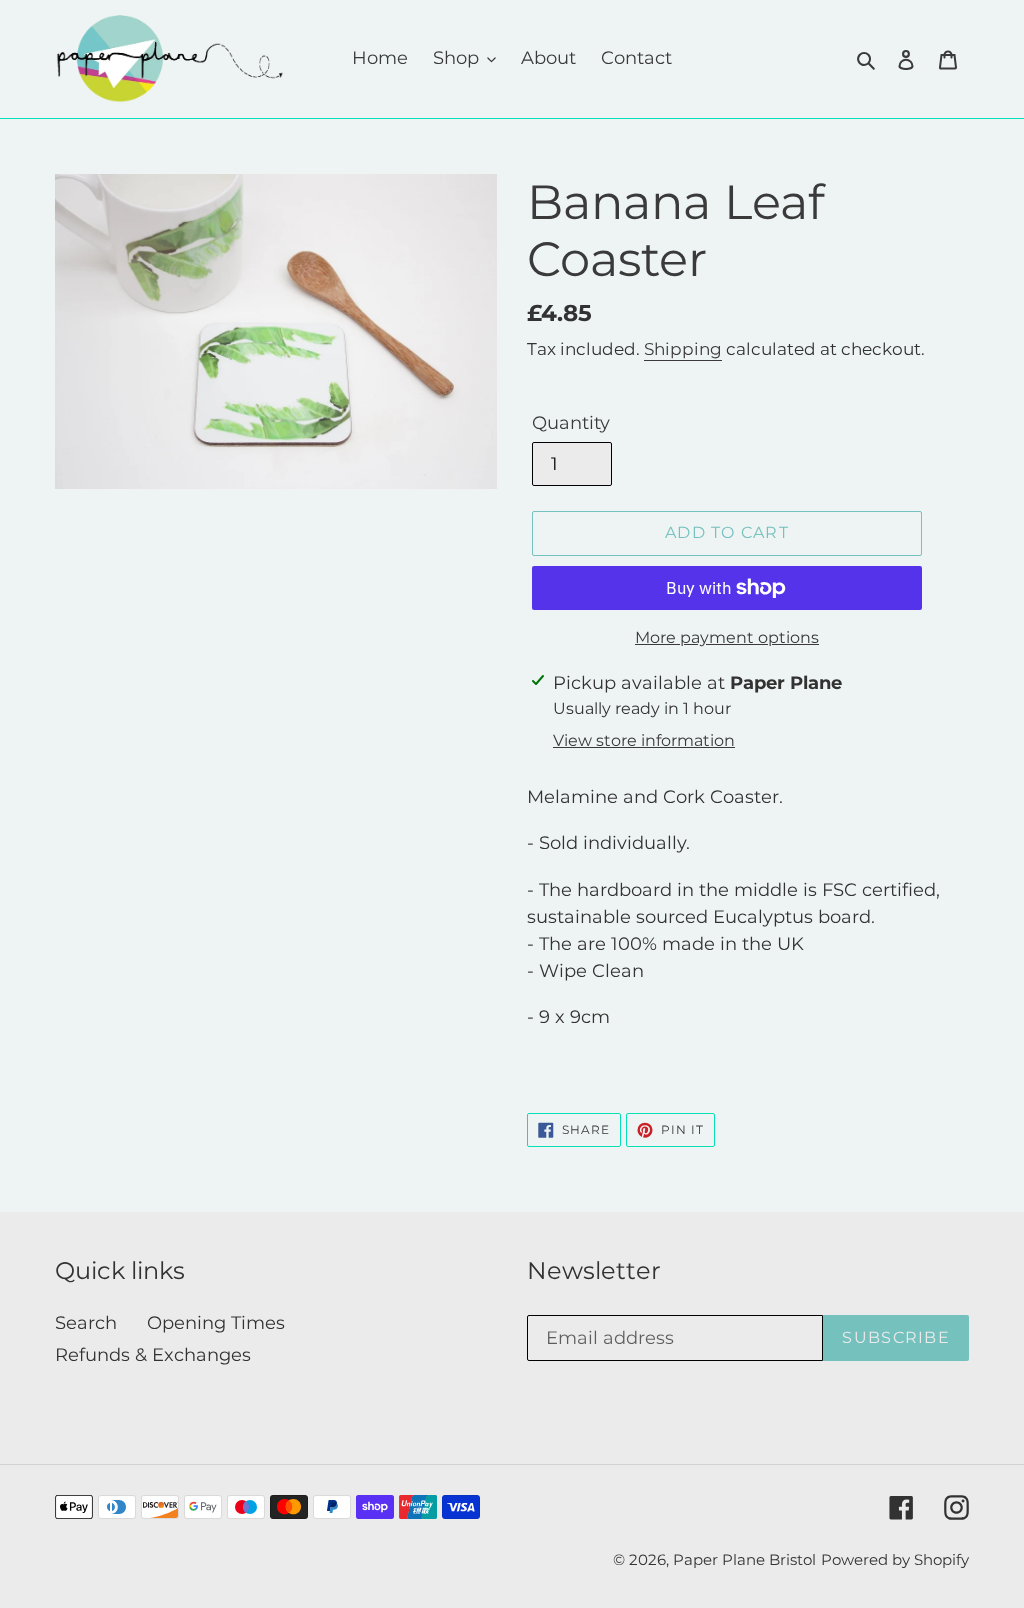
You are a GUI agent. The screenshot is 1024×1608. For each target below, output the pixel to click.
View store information (644, 740)
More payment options (727, 637)
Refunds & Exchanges (153, 1355)
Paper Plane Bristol (744, 1559)
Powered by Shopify (895, 1559)
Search (86, 1323)
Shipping (683, 349)
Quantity (571, 423)
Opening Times (216, 1323)
